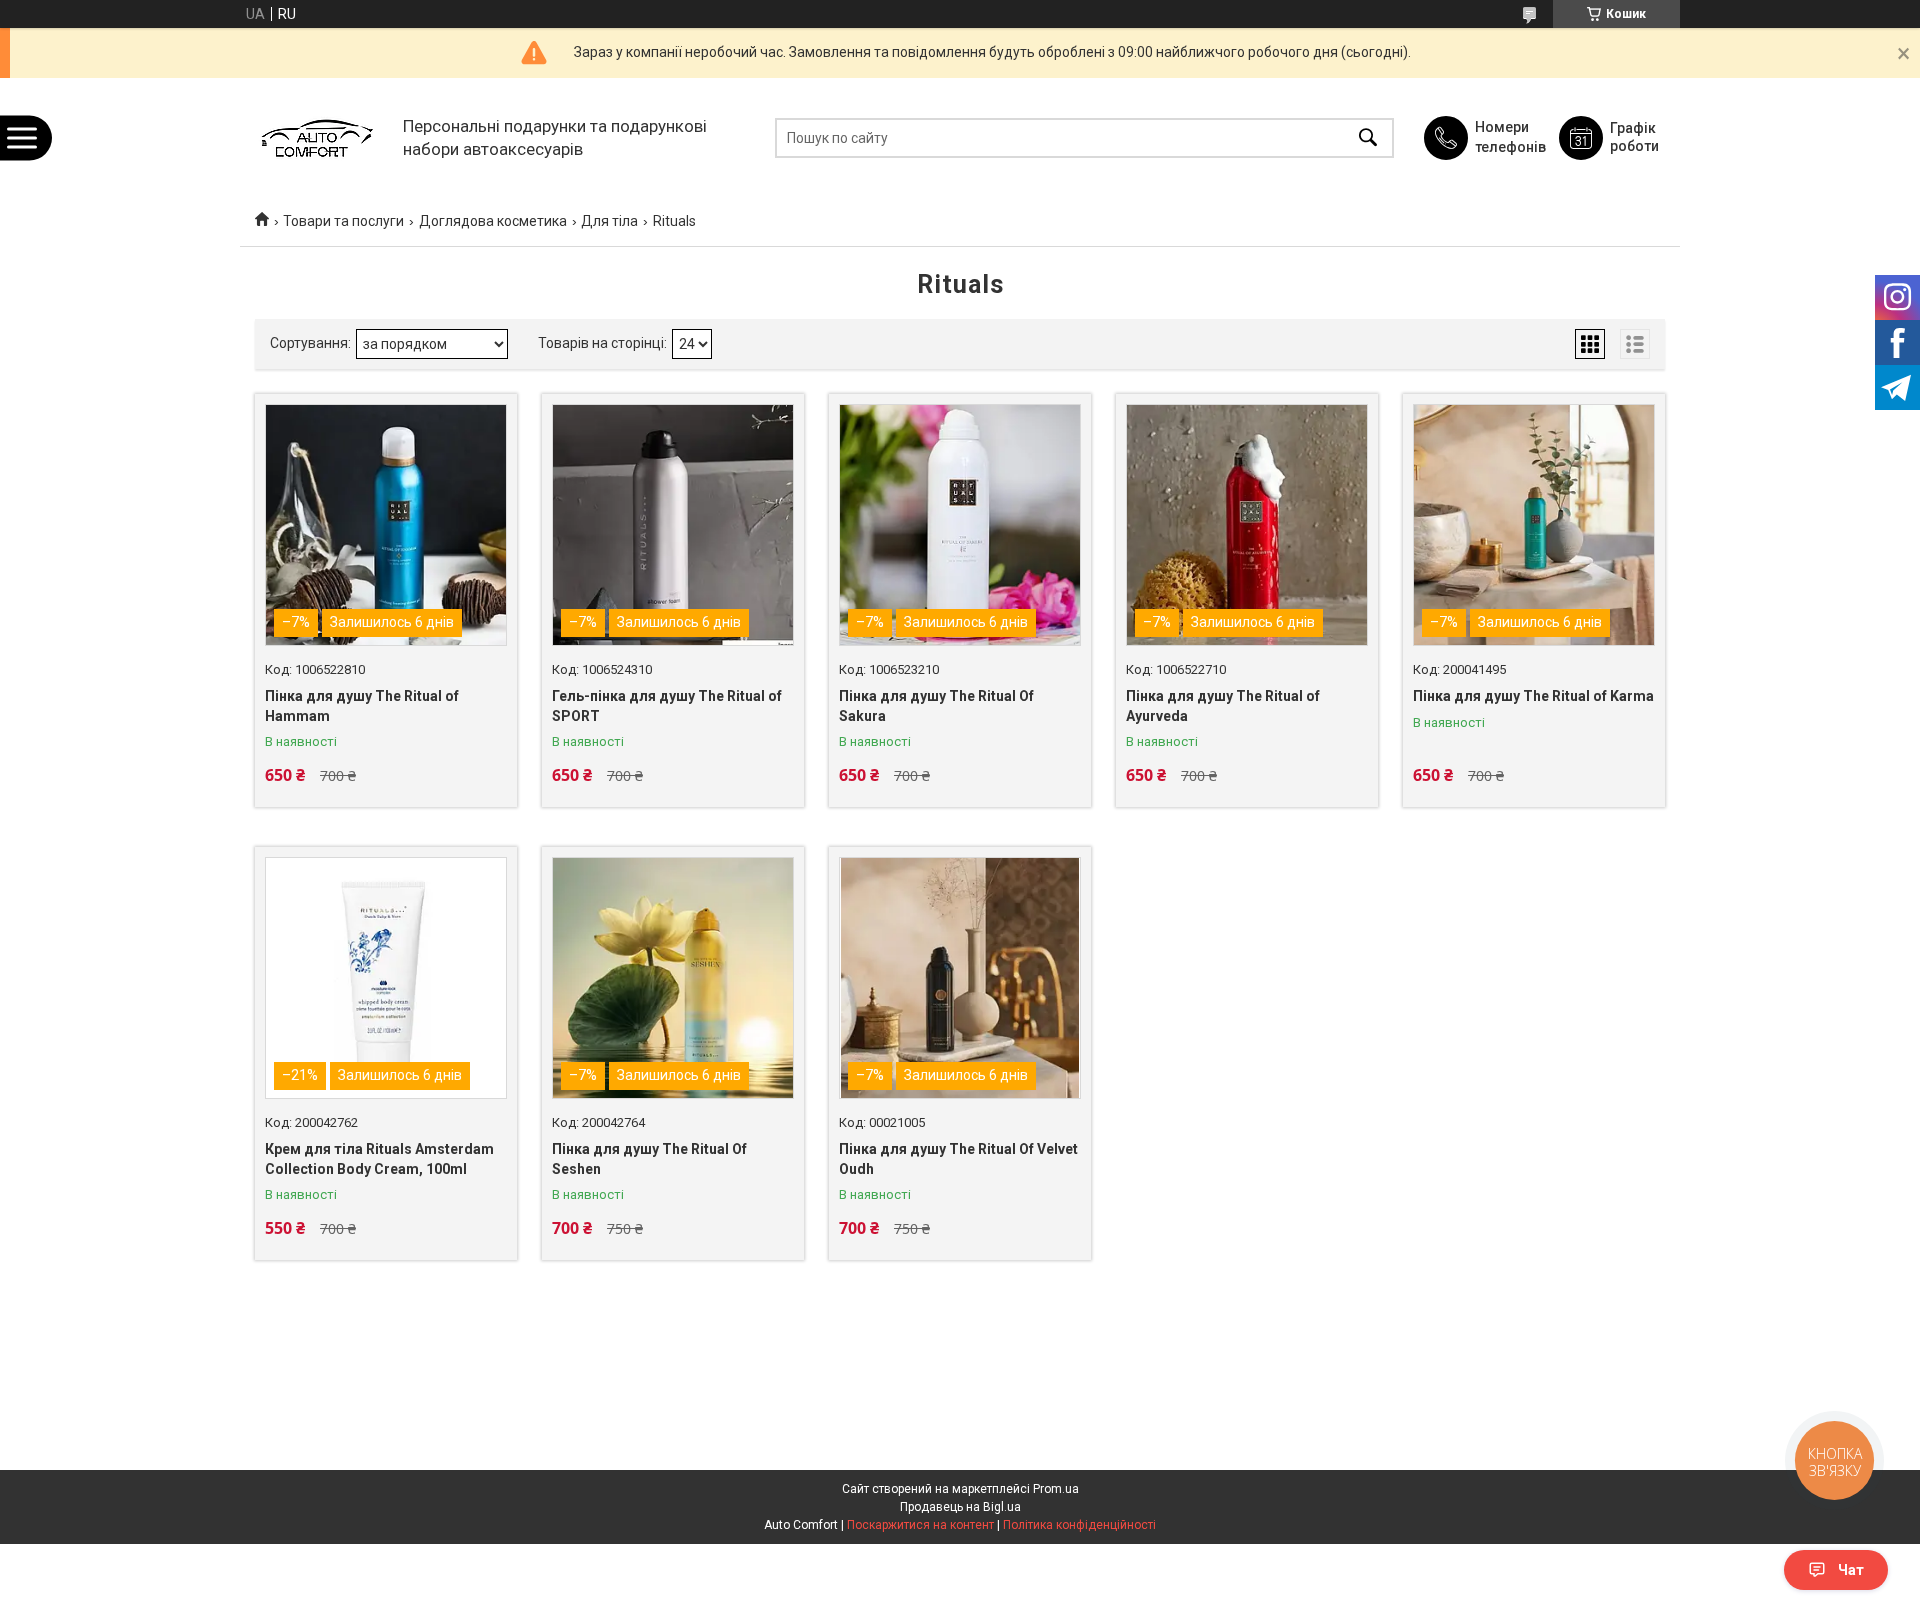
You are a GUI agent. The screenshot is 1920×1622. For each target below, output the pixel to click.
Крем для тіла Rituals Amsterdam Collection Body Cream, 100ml (379, 1159)
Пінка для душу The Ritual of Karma (1533, 696)
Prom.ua (1056, 1489)
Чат (1851, 1570)
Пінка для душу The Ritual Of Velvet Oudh (958, 1159)
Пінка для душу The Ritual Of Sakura (936, 706)
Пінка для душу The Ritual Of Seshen (649, 1159)
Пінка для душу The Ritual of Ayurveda (1223, 706)
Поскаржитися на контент (920, 1525)
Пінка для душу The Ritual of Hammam (362, 706)
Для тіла (609, 221)
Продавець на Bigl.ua (960, 1507)
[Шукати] (1368, 137)
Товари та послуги (343, 221)
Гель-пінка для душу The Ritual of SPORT (667, 706)
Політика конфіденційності (1079, 1525)
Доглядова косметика (493, 221)
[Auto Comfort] (316, 137)
